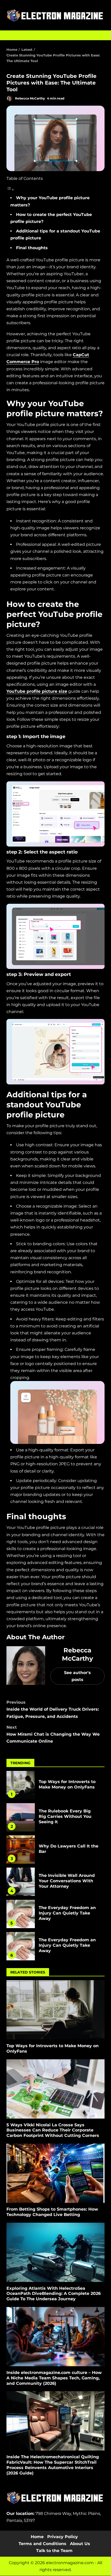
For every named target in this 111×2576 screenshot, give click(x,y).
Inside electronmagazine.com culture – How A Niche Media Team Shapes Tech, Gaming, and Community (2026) (55, 2337)
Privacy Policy (63, 2537)
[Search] (98, 35)
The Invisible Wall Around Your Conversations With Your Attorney (21, 1882)
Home (37, 2537)
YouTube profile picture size (37, 691)
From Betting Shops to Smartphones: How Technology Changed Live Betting (55, 2173)
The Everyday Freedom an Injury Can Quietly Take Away (21, 1914)
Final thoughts (32, 248)
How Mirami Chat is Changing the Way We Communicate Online (53, 1734)
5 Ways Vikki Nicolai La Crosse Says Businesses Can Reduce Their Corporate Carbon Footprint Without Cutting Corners (55, 2089)
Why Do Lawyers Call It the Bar (21, 1850)
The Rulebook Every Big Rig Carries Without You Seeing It (21, 1817)
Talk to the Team (54, 2551)
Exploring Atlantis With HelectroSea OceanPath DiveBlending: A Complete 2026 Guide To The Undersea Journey (55, 2252)
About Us (80, 2544)
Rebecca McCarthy (30, 98)
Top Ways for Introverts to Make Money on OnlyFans (21, 1785)
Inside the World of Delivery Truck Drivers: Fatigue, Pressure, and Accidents (53, 1709)
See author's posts (77, 1676)
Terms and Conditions (42, 2544)
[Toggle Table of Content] (10, 190)
